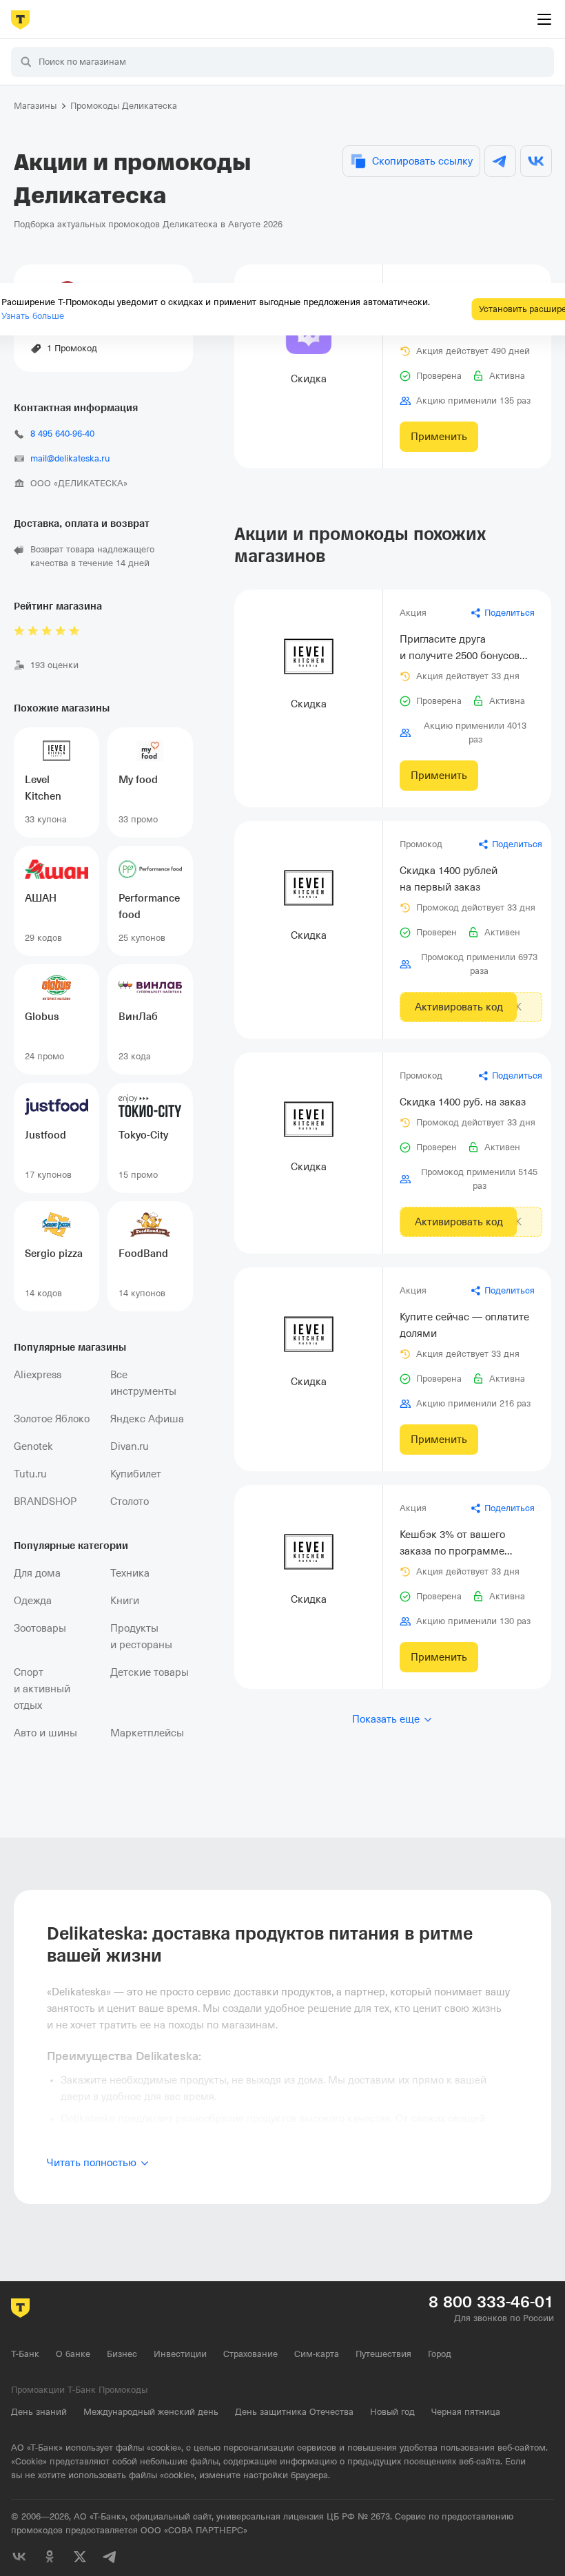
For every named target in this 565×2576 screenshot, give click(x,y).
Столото (130, 1502)
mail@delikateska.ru (70, 458)
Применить (439, 437)
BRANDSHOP (45, 1502)
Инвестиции (180, 2354)
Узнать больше (33, 316)
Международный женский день (151, 2412)
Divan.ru (130, 1446)
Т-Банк (25, 2354)
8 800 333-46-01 (491, 2302)
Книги (125, 1601)
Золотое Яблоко (52, 1419)
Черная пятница (466, 2412)
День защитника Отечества (294, 2412)
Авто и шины (45, 1733)
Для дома (37, 1573)
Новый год (392, 2412)
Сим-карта (317, 2354)
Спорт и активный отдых (42, 1689)
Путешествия (383, 2354)
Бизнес (122, 2354)
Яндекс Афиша (147, 1419)
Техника (130, 1573)
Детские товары (150, 1672)
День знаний (39, 2412)
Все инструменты (143, 1383)
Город (440, 2354)
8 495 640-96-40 (62, 434)
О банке (73, 2354)
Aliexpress (38, 1375)
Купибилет (136, 1474)
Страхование (250, 2354)
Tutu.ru (30, 1474)
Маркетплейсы (147, 1733)
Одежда (33, 1601)
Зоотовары (40, 1628)
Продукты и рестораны (141, 1637)
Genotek (33, 1446)
